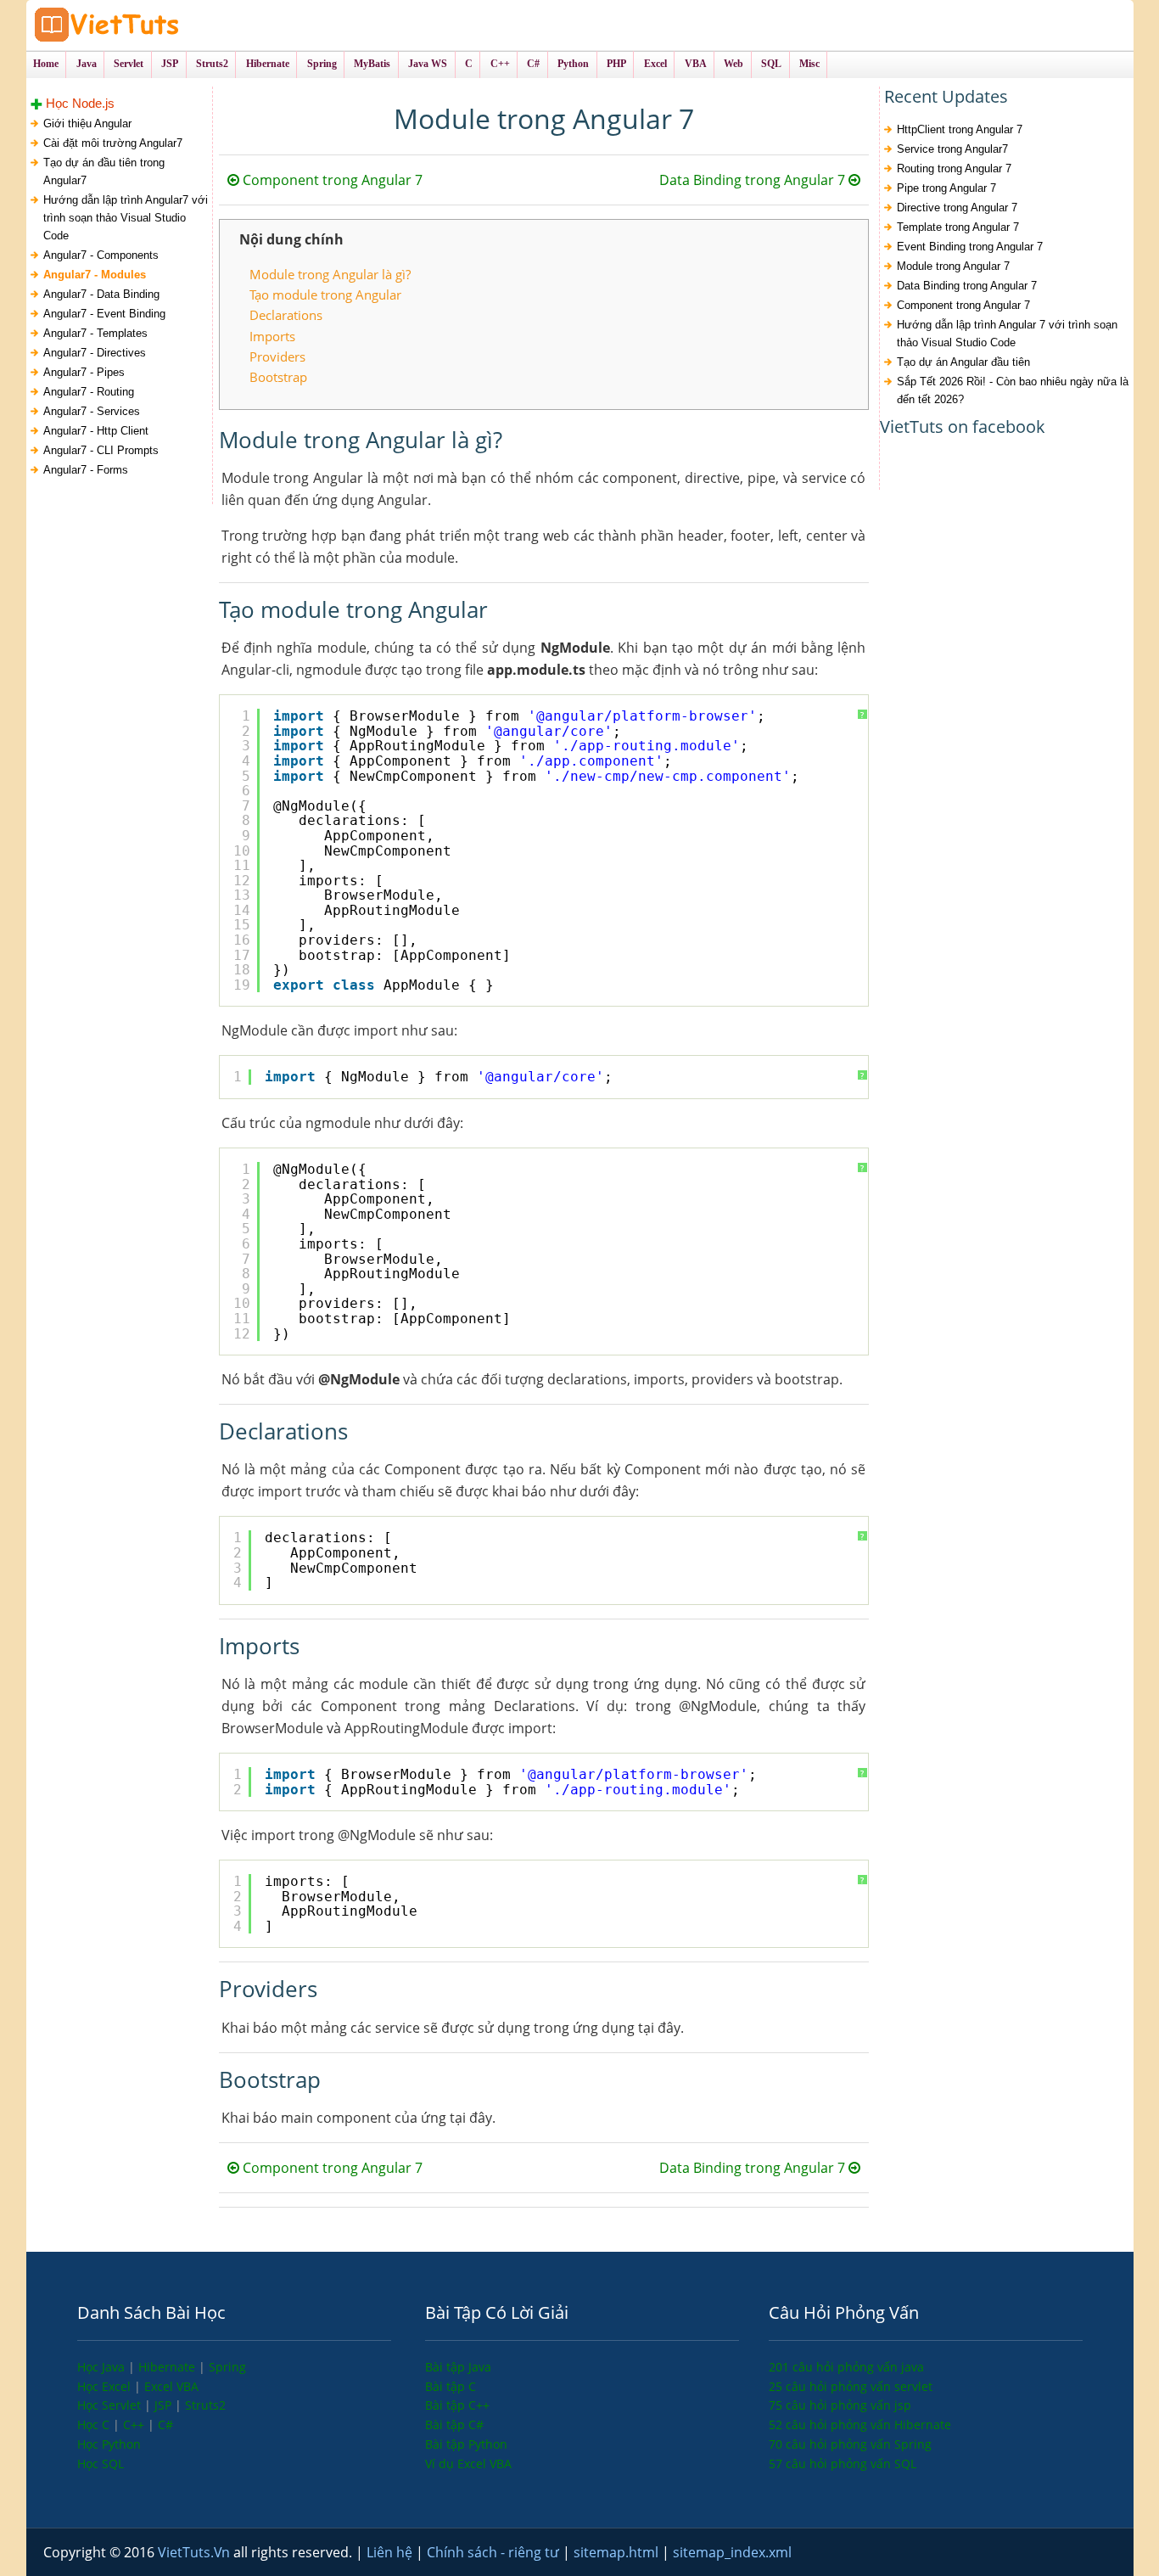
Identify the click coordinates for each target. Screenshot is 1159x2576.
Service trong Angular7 (952, 149)
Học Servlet (111, 2405)
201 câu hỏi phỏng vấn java (846, 2367)
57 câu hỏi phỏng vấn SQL (843, 2464)
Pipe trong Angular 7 (946, 188)
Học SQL (101, 2464)
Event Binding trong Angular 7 (970, 247)
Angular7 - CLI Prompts (101, 450)
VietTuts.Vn (196, 2552)
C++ (135, 2424)
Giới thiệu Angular (87, 123)
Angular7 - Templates (95, 333)
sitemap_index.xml (732, 2552)
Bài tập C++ (457, 2405)
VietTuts (171, 25)
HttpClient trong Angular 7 (960, 129)
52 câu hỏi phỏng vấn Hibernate (860, 2424)
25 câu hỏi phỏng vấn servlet (851, 2386)
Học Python (109, 2444)
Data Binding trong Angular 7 (754, 180)
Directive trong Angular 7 (957, 208)
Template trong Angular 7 (958, 227)
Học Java (103, 2367)
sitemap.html (618, 2552)
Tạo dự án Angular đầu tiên (963, 362)
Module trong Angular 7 (953, 266)
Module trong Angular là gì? (330, 274)
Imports (272, 336)
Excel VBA (171, 2386)
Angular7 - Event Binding (104, 314)
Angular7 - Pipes (84, 372)
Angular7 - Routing (89, 392)
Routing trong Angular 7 (954, 168)
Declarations (286, 315)
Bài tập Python (466, 2444)
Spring (227, 2367)
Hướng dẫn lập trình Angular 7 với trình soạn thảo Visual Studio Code (1007, 334)
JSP (165, 2405)
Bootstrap (278, 377)
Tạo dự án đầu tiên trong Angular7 (104, 171)
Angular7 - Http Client (96, 431)
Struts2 (205, 2405)
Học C (95, 2424)
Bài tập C (451, 2386)
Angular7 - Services (92, 411)
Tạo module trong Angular (325, 295)
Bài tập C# (454, 2424)
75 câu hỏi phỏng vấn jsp (840, 2405)
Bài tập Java (458, 2367)
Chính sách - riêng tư (495, 2552)
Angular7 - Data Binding (101, 294)
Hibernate (168, 2367)
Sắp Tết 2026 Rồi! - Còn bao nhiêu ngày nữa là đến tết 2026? (1013, 390)
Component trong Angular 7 (331, 180)
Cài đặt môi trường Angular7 (113, 143)
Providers (277, 356)
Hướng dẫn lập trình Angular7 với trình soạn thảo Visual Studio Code (126, 218)
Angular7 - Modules (95, 275)
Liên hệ (391, 2552)
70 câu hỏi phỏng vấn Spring (850, 2444)
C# (165, 2424)
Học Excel (106, 2386)
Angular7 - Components (101, 255)
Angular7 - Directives (95, 353)
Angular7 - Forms (86, 470)
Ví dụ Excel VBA (468, 2464)
